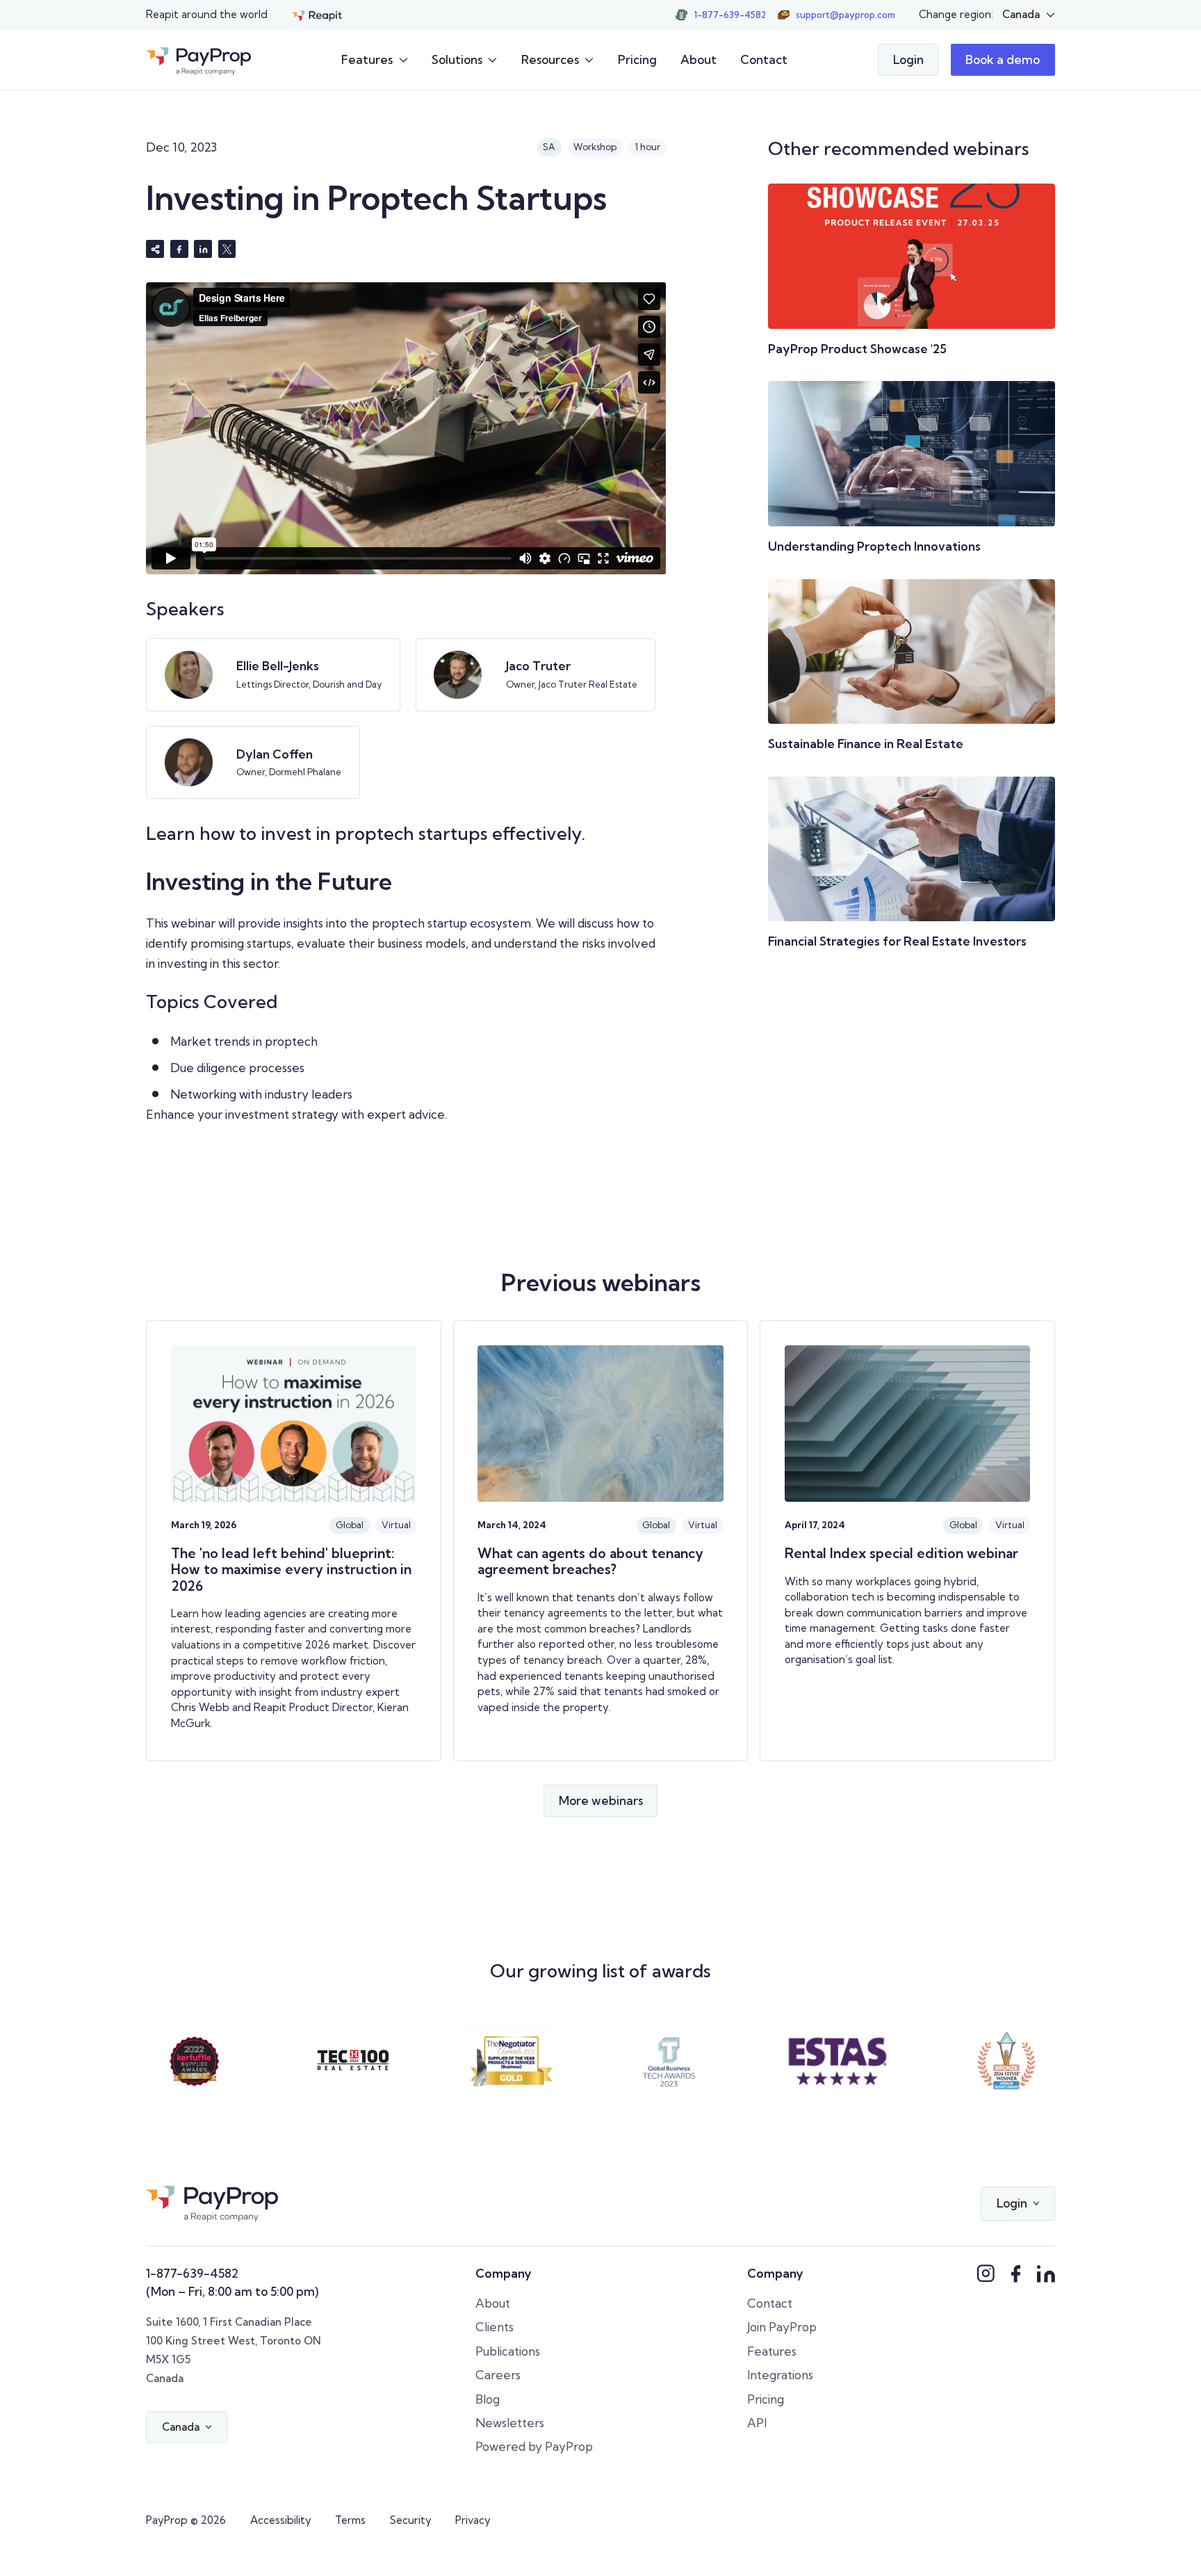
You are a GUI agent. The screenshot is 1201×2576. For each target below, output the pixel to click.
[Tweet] (227, 249)
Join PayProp (782, 2327)
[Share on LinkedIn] (203, 249)
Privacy (473, 2520)
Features (772, 2351)
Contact (764, 59)
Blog (488, 2399)
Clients (495, 2327)
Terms (350, 2520)
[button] (1028, 15)
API (757, 2423)
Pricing (637, 59)
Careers (498, 2375)
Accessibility (281, 2520)
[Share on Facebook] (179, 249)
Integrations (780, 2375)
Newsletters (510, 2423)
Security (411, 2520)
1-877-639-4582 (192, 2273)
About (698, 59)
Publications (508, 2351)
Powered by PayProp (534, 2446)
